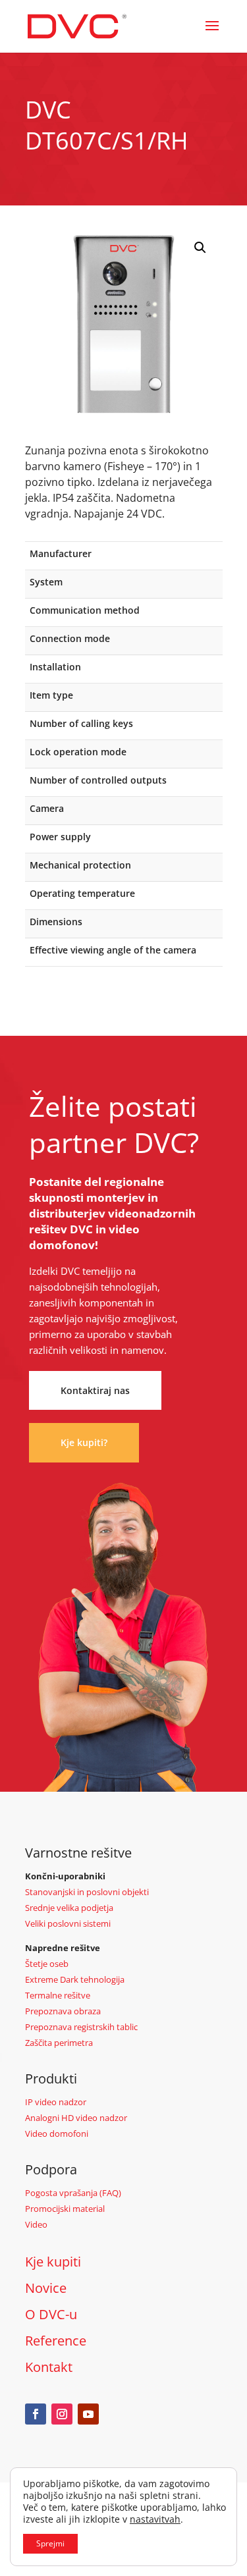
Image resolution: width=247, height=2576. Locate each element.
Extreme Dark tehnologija (75, 1979)
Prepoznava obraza (63, 2011)
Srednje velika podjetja (69, 1908)
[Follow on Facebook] (36, 2414)
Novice (46, 2288)
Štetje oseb (47, 1964)
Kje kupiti (53, 2262)
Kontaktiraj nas (95, 1390)
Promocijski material (65, 2209)
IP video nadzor (56, 2102)
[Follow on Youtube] (88, 2414)
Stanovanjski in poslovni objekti (87, 1892)
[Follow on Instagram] (62, 2414)
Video (36, 2224)
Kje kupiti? (84, 1442)
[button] (200, 248)
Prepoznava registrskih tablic (81, 2027)
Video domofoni (57, 2133)
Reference (56, 2341)
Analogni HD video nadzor (76, 2118)
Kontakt (49, 2367)
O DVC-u (51, 2314)
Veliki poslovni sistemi (68, 1923)
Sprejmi (50, 2543)
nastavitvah (155, 2519)
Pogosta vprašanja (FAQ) (73, 2193)
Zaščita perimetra (59, 2043)
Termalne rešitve (58, 1995)
